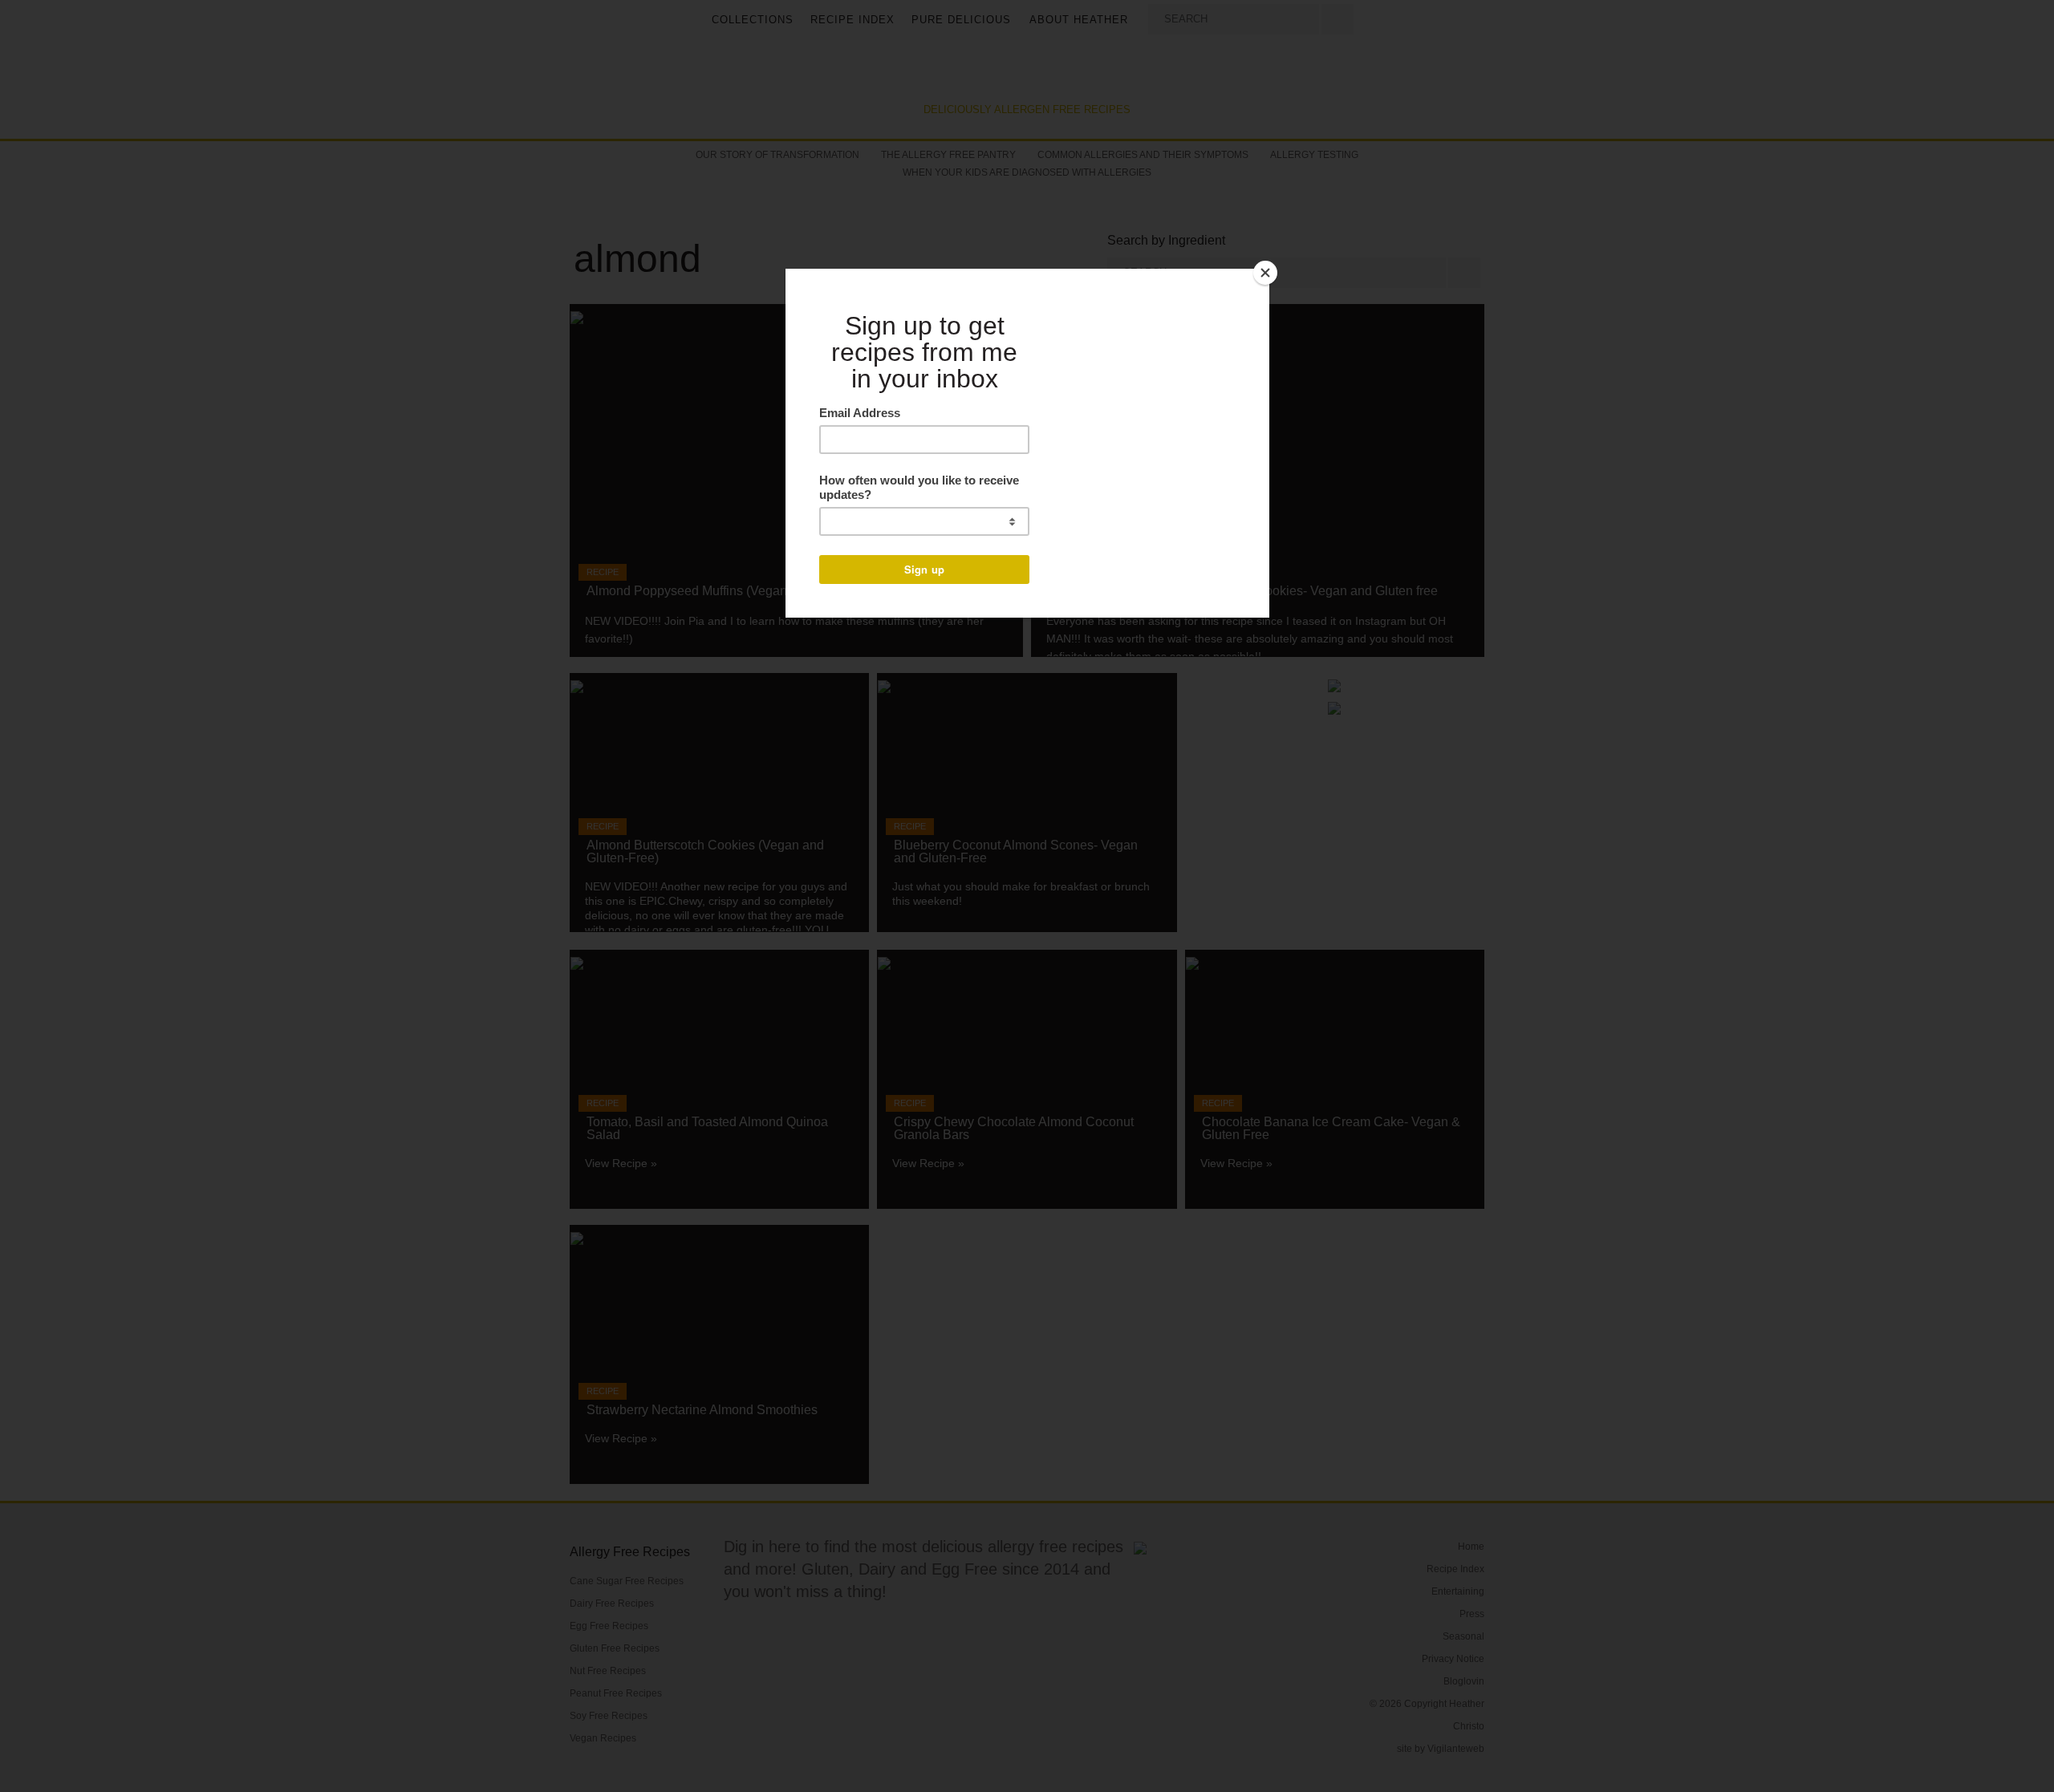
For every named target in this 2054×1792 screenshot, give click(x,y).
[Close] (1265, 273)
